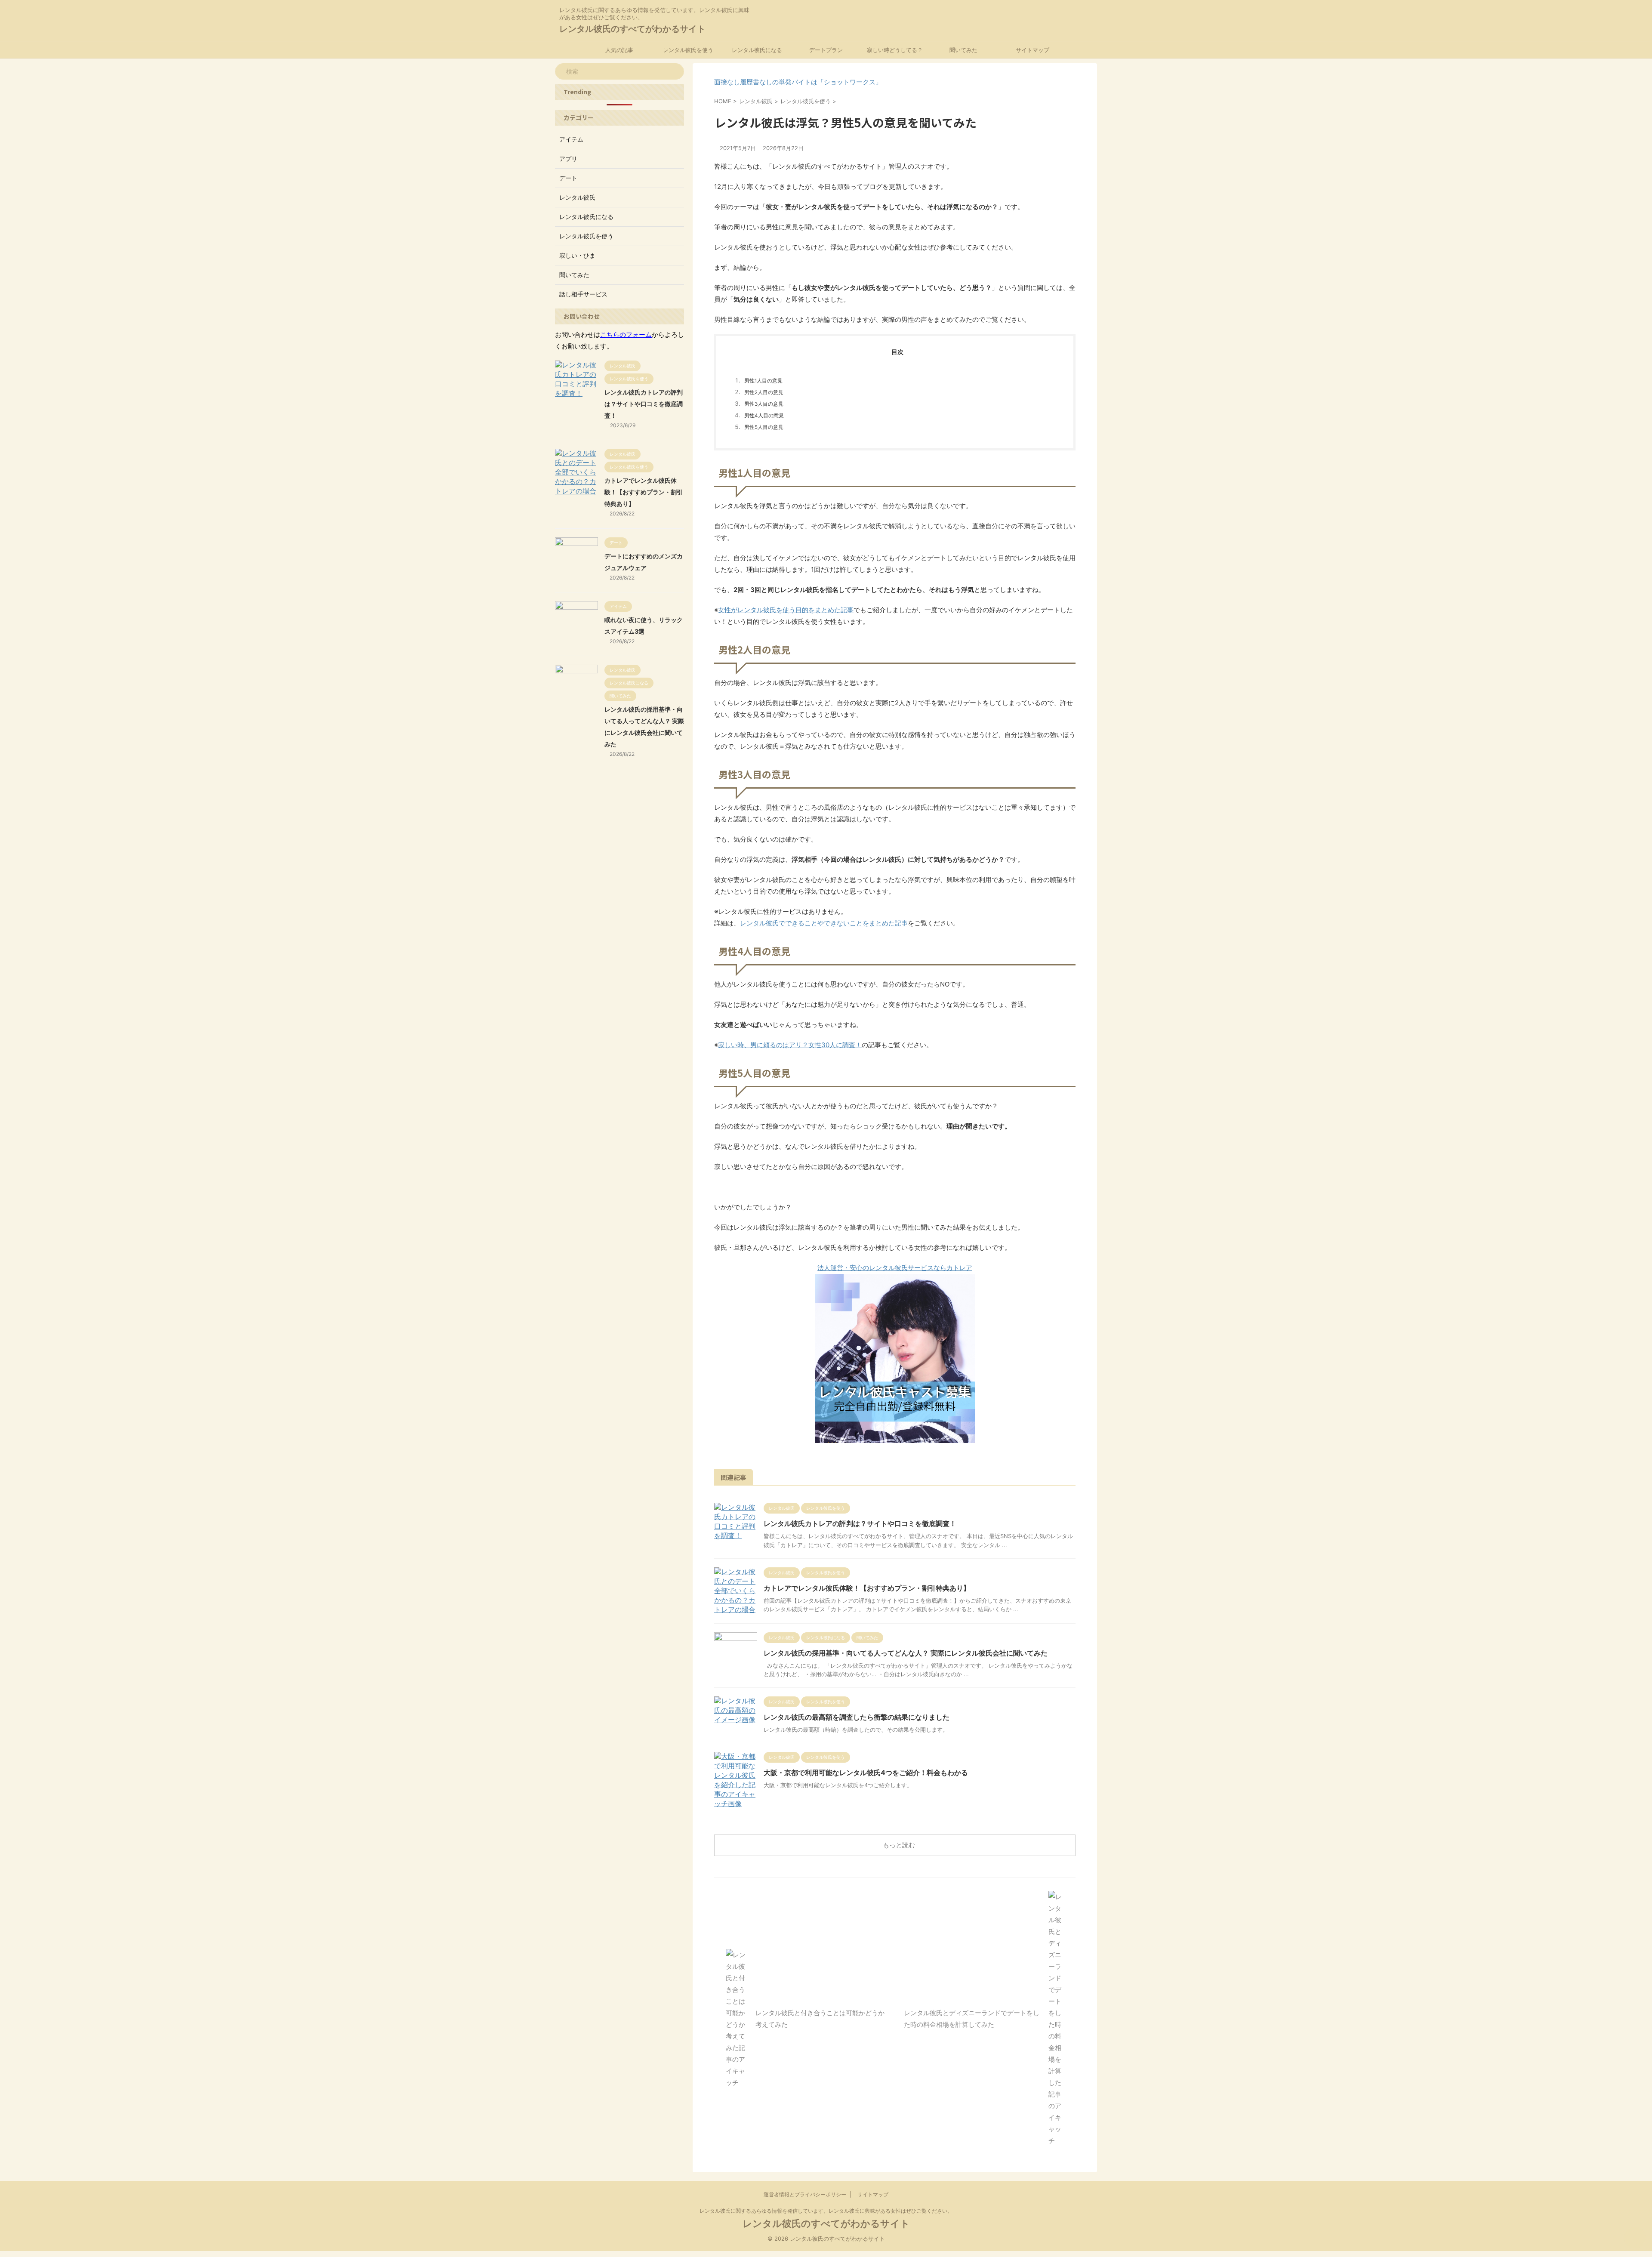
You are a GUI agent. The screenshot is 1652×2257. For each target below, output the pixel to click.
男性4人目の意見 (764, 416)
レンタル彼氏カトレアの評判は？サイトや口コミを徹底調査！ (860, 1523)
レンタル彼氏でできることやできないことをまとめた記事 (824, 923)
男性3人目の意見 (764, 404)
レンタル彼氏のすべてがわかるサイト (632, 29)
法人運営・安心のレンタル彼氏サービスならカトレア (895, 1268)
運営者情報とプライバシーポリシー (805, 2194)
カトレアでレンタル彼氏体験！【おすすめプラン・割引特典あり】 (867, 1588)
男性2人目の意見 (764, 392)
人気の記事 (619, 50)
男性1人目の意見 (763, 381)
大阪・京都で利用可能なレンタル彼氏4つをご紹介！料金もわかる (866, 1773)
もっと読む (899, 1845)
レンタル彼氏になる (757, 50)
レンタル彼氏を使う (688, 50)
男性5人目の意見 (764, 427)
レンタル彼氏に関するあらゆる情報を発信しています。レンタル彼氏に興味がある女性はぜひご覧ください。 (826, 2211)
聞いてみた (963, 50)
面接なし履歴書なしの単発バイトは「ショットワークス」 (798, 82)
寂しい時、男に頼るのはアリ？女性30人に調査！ (790, 1045)
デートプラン (826, 50)
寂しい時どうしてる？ (895, 50)
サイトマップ (1032, 50)
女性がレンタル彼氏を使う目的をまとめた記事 (786, 610)
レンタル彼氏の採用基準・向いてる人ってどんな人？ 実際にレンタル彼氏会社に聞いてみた (906, 1653)
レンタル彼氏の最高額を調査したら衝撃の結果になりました (857, 1717)
